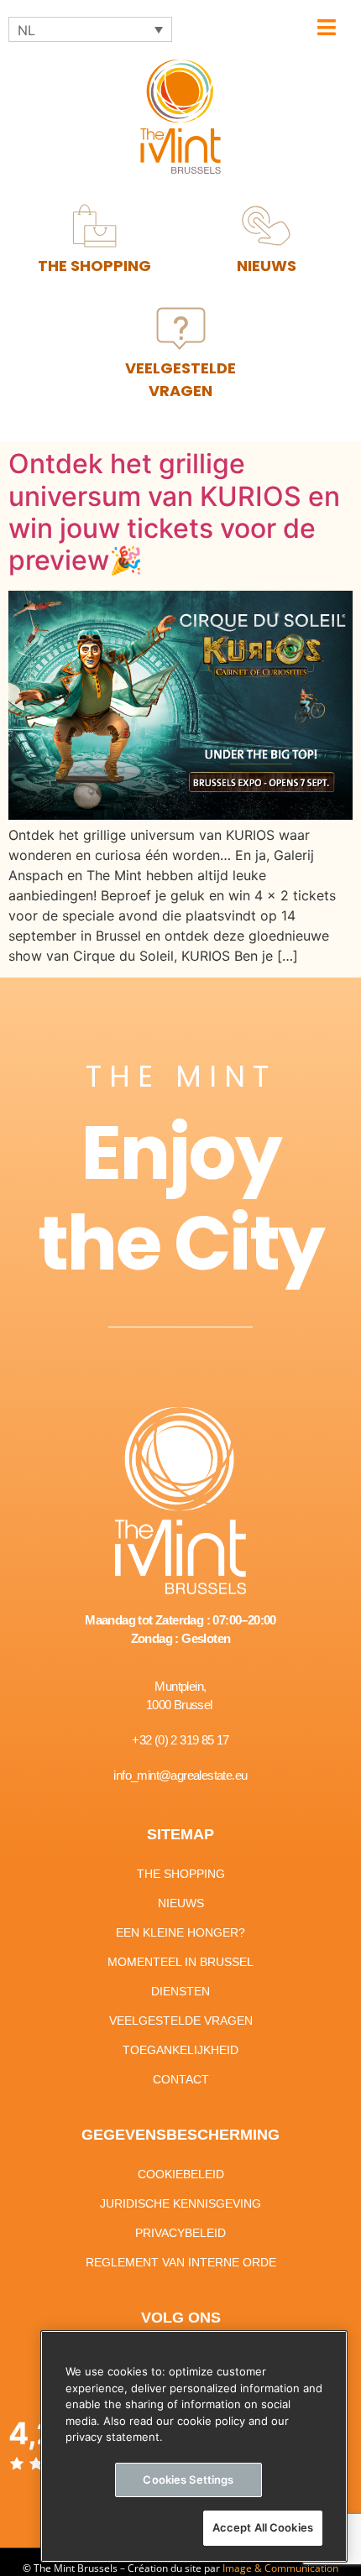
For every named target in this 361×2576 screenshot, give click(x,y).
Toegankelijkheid (180, 2050)
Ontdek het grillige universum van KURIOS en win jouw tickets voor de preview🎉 (174, 512)
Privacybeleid (180, 2233)
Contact (181, 2079)
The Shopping (181, 1874)
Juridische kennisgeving (180, 2203)
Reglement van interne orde (181, 2262)
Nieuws (181, 1903)
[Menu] (327, 27)
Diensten (180, 1991)
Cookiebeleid (181, 2174)
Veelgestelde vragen (181, 2021)
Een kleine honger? (180, 1932)
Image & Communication (280, 2568)
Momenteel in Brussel (180, 1962)
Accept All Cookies (263, 2527)
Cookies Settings (188, 2480)
